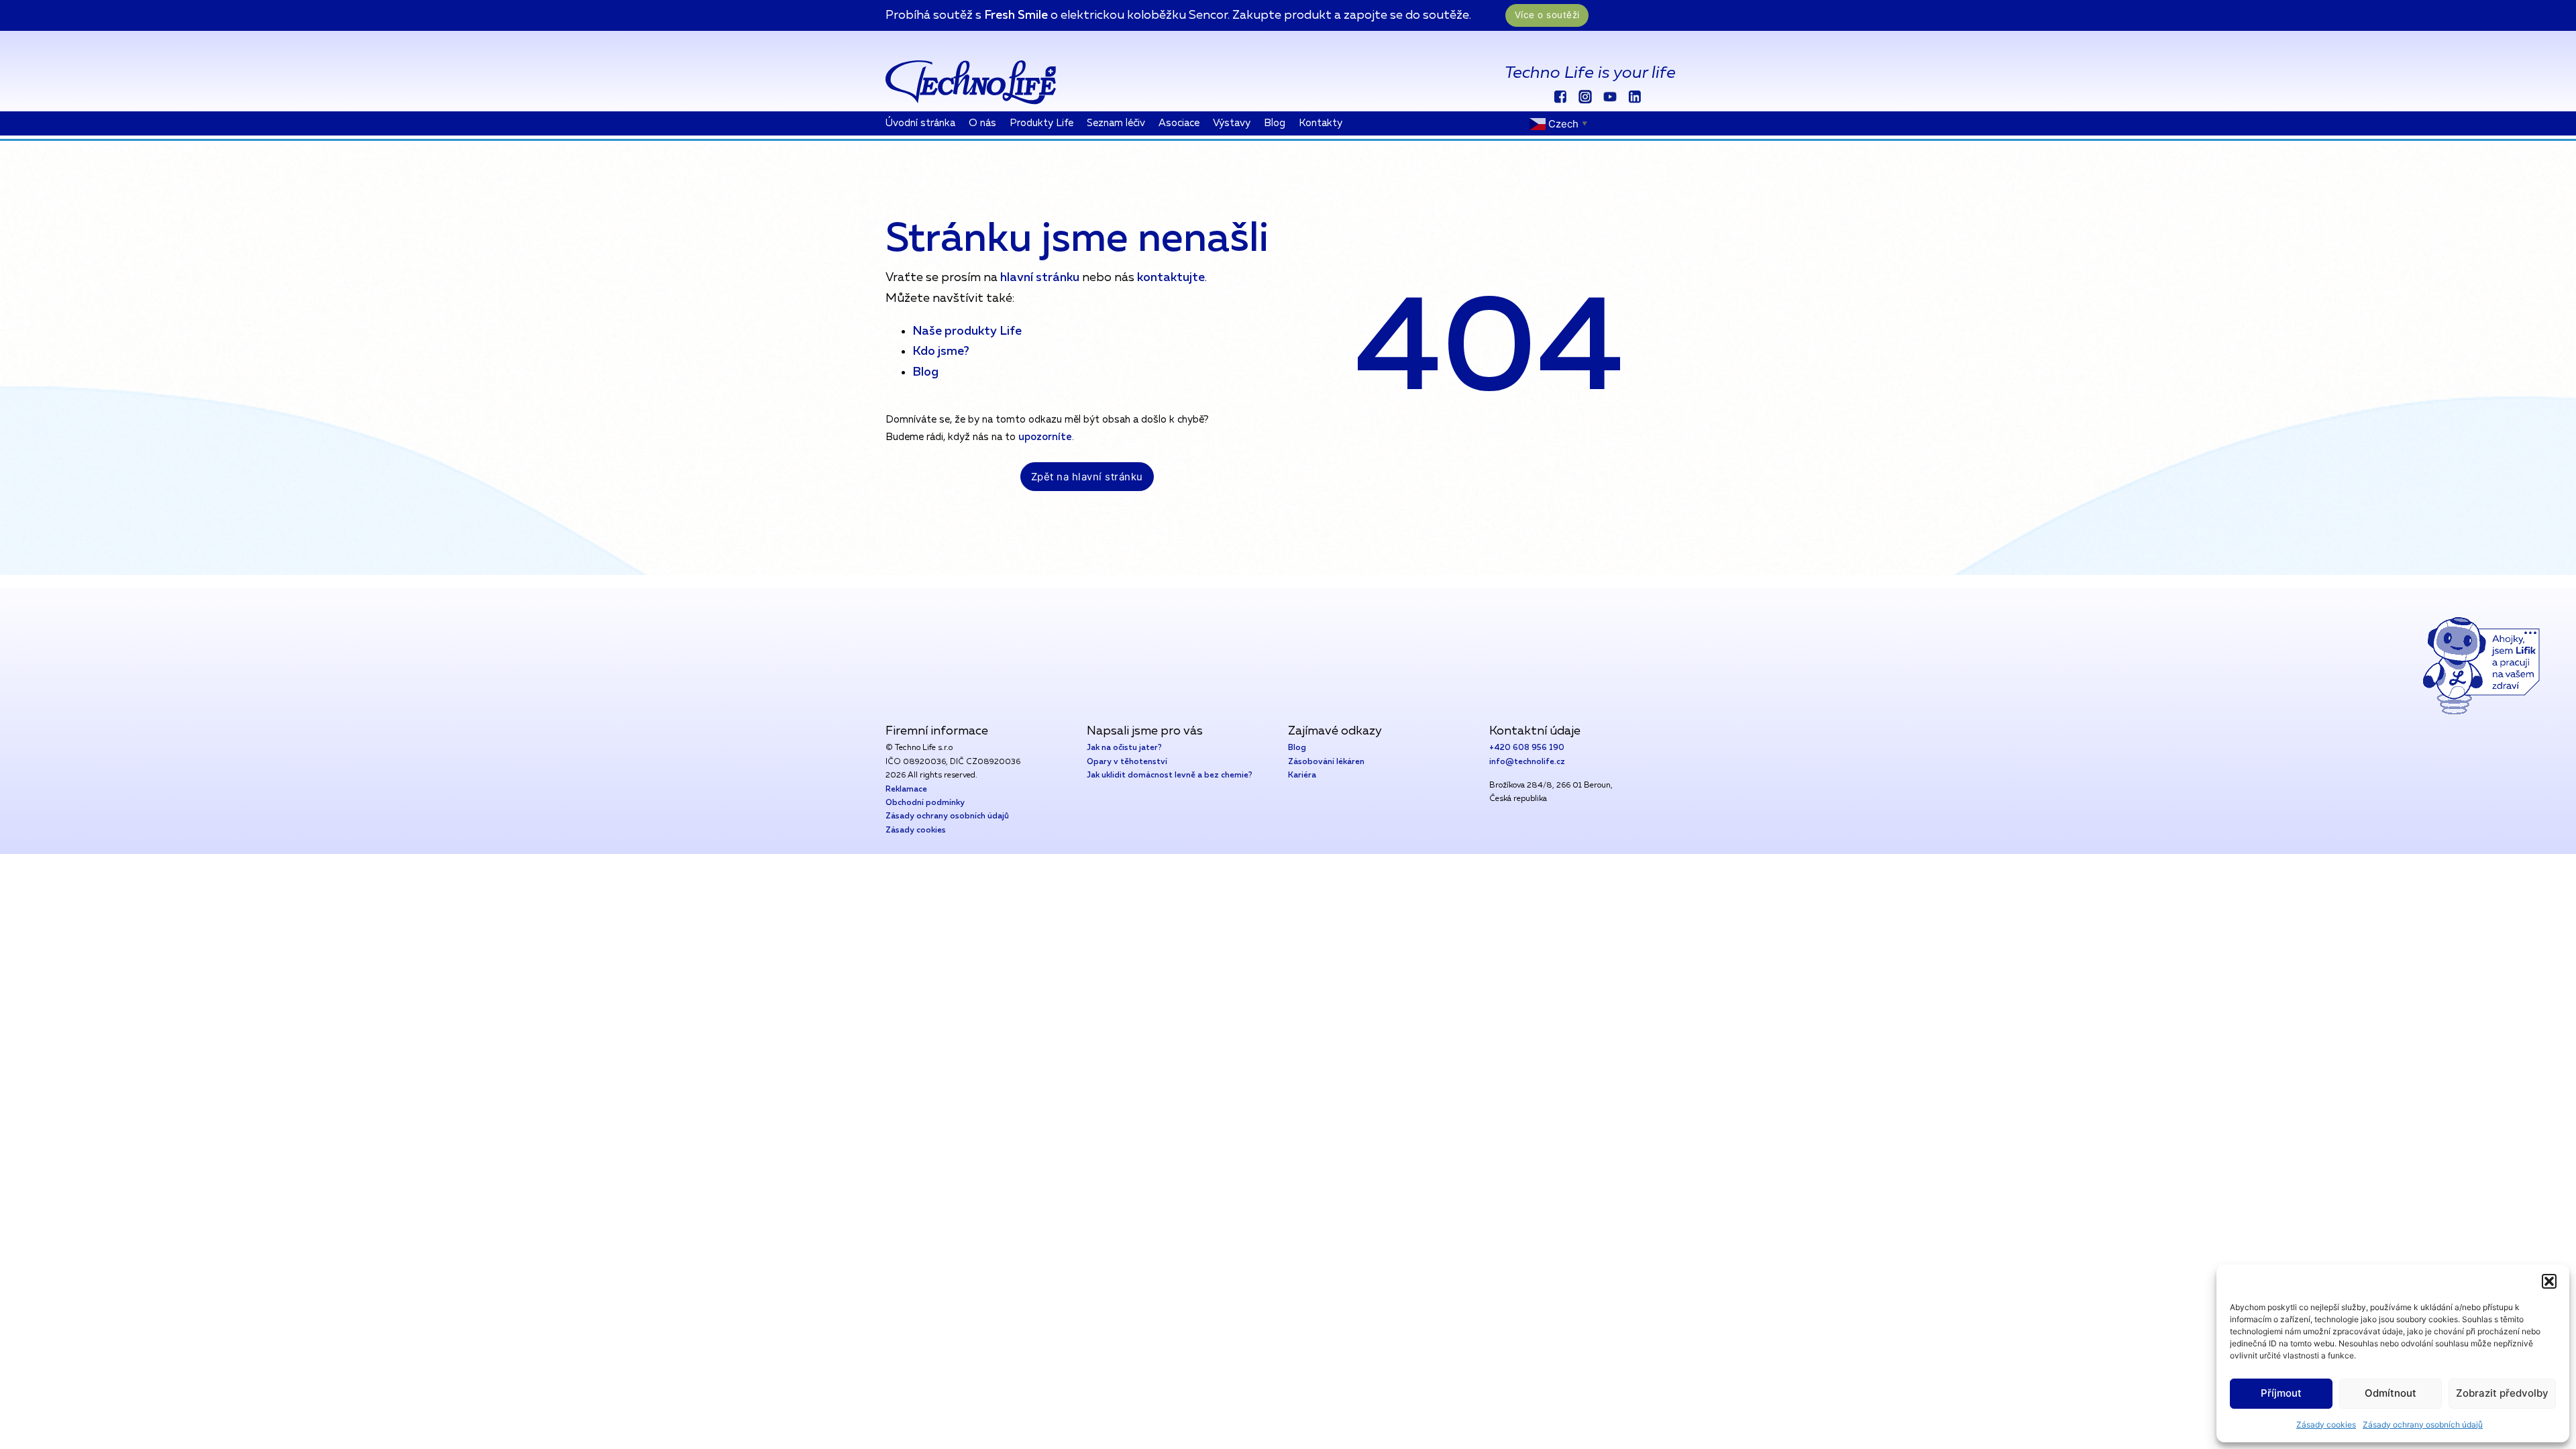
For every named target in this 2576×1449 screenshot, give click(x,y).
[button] (2549, 1281)
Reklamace (906, 790)
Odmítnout (2391, 1393)
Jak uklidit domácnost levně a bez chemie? (1170, 775)
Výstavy (1232, 123)
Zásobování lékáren (1326, 762)
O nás (982, 123)
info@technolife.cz (1527, 762)
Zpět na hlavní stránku (1087, 477)
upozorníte (1045, 437)
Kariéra (1302, 775)
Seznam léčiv (1116, 123)
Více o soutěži (1547, 15)
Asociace (1179, 123)
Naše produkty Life (967, 331)
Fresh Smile (1016, 15)
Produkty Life (1041, 123)
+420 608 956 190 (1527, 748)
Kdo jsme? (941, 352)
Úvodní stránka (920, 123)
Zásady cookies (2326, 1425)
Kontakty (1321, 123)
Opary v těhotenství (1127, 762)
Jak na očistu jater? (1124, 748)
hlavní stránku (1038, 278)
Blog (1275, 123)
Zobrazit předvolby (2502, 1393)
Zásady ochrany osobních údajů (2423, 1425)
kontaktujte (1171, 278)
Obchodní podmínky (925, 803)
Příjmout (2281, 1393)
